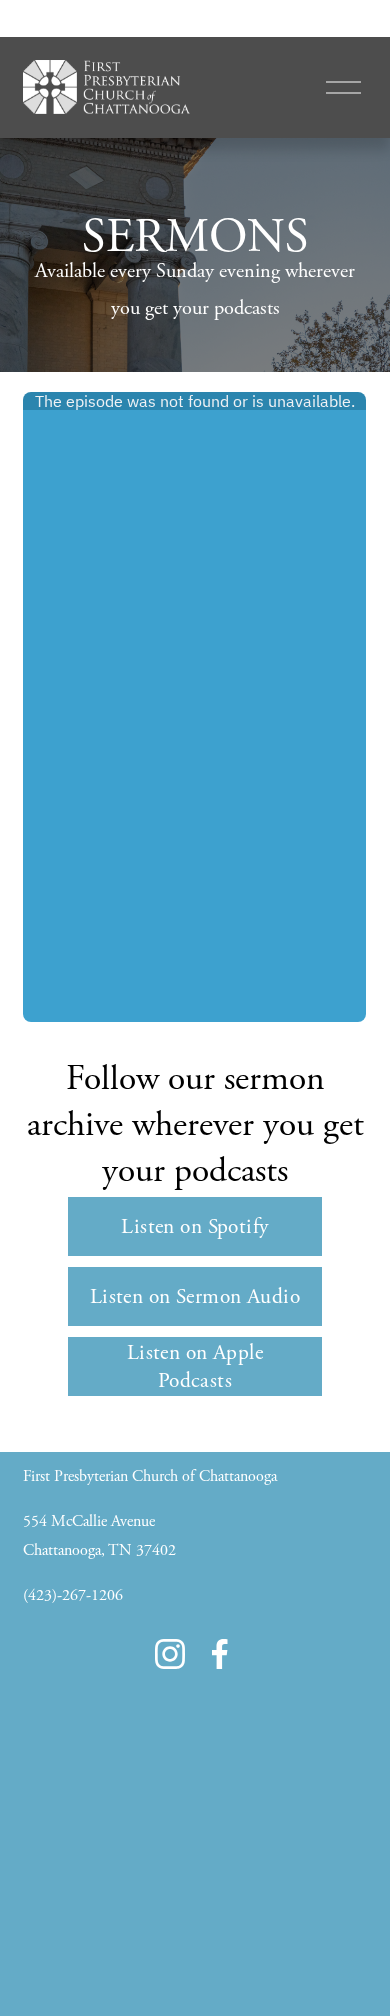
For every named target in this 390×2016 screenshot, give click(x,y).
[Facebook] (220, 1654)
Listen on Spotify (194, 1227)
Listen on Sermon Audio (195, 1297)
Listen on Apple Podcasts (195, 1367)
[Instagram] (170, 1654)
